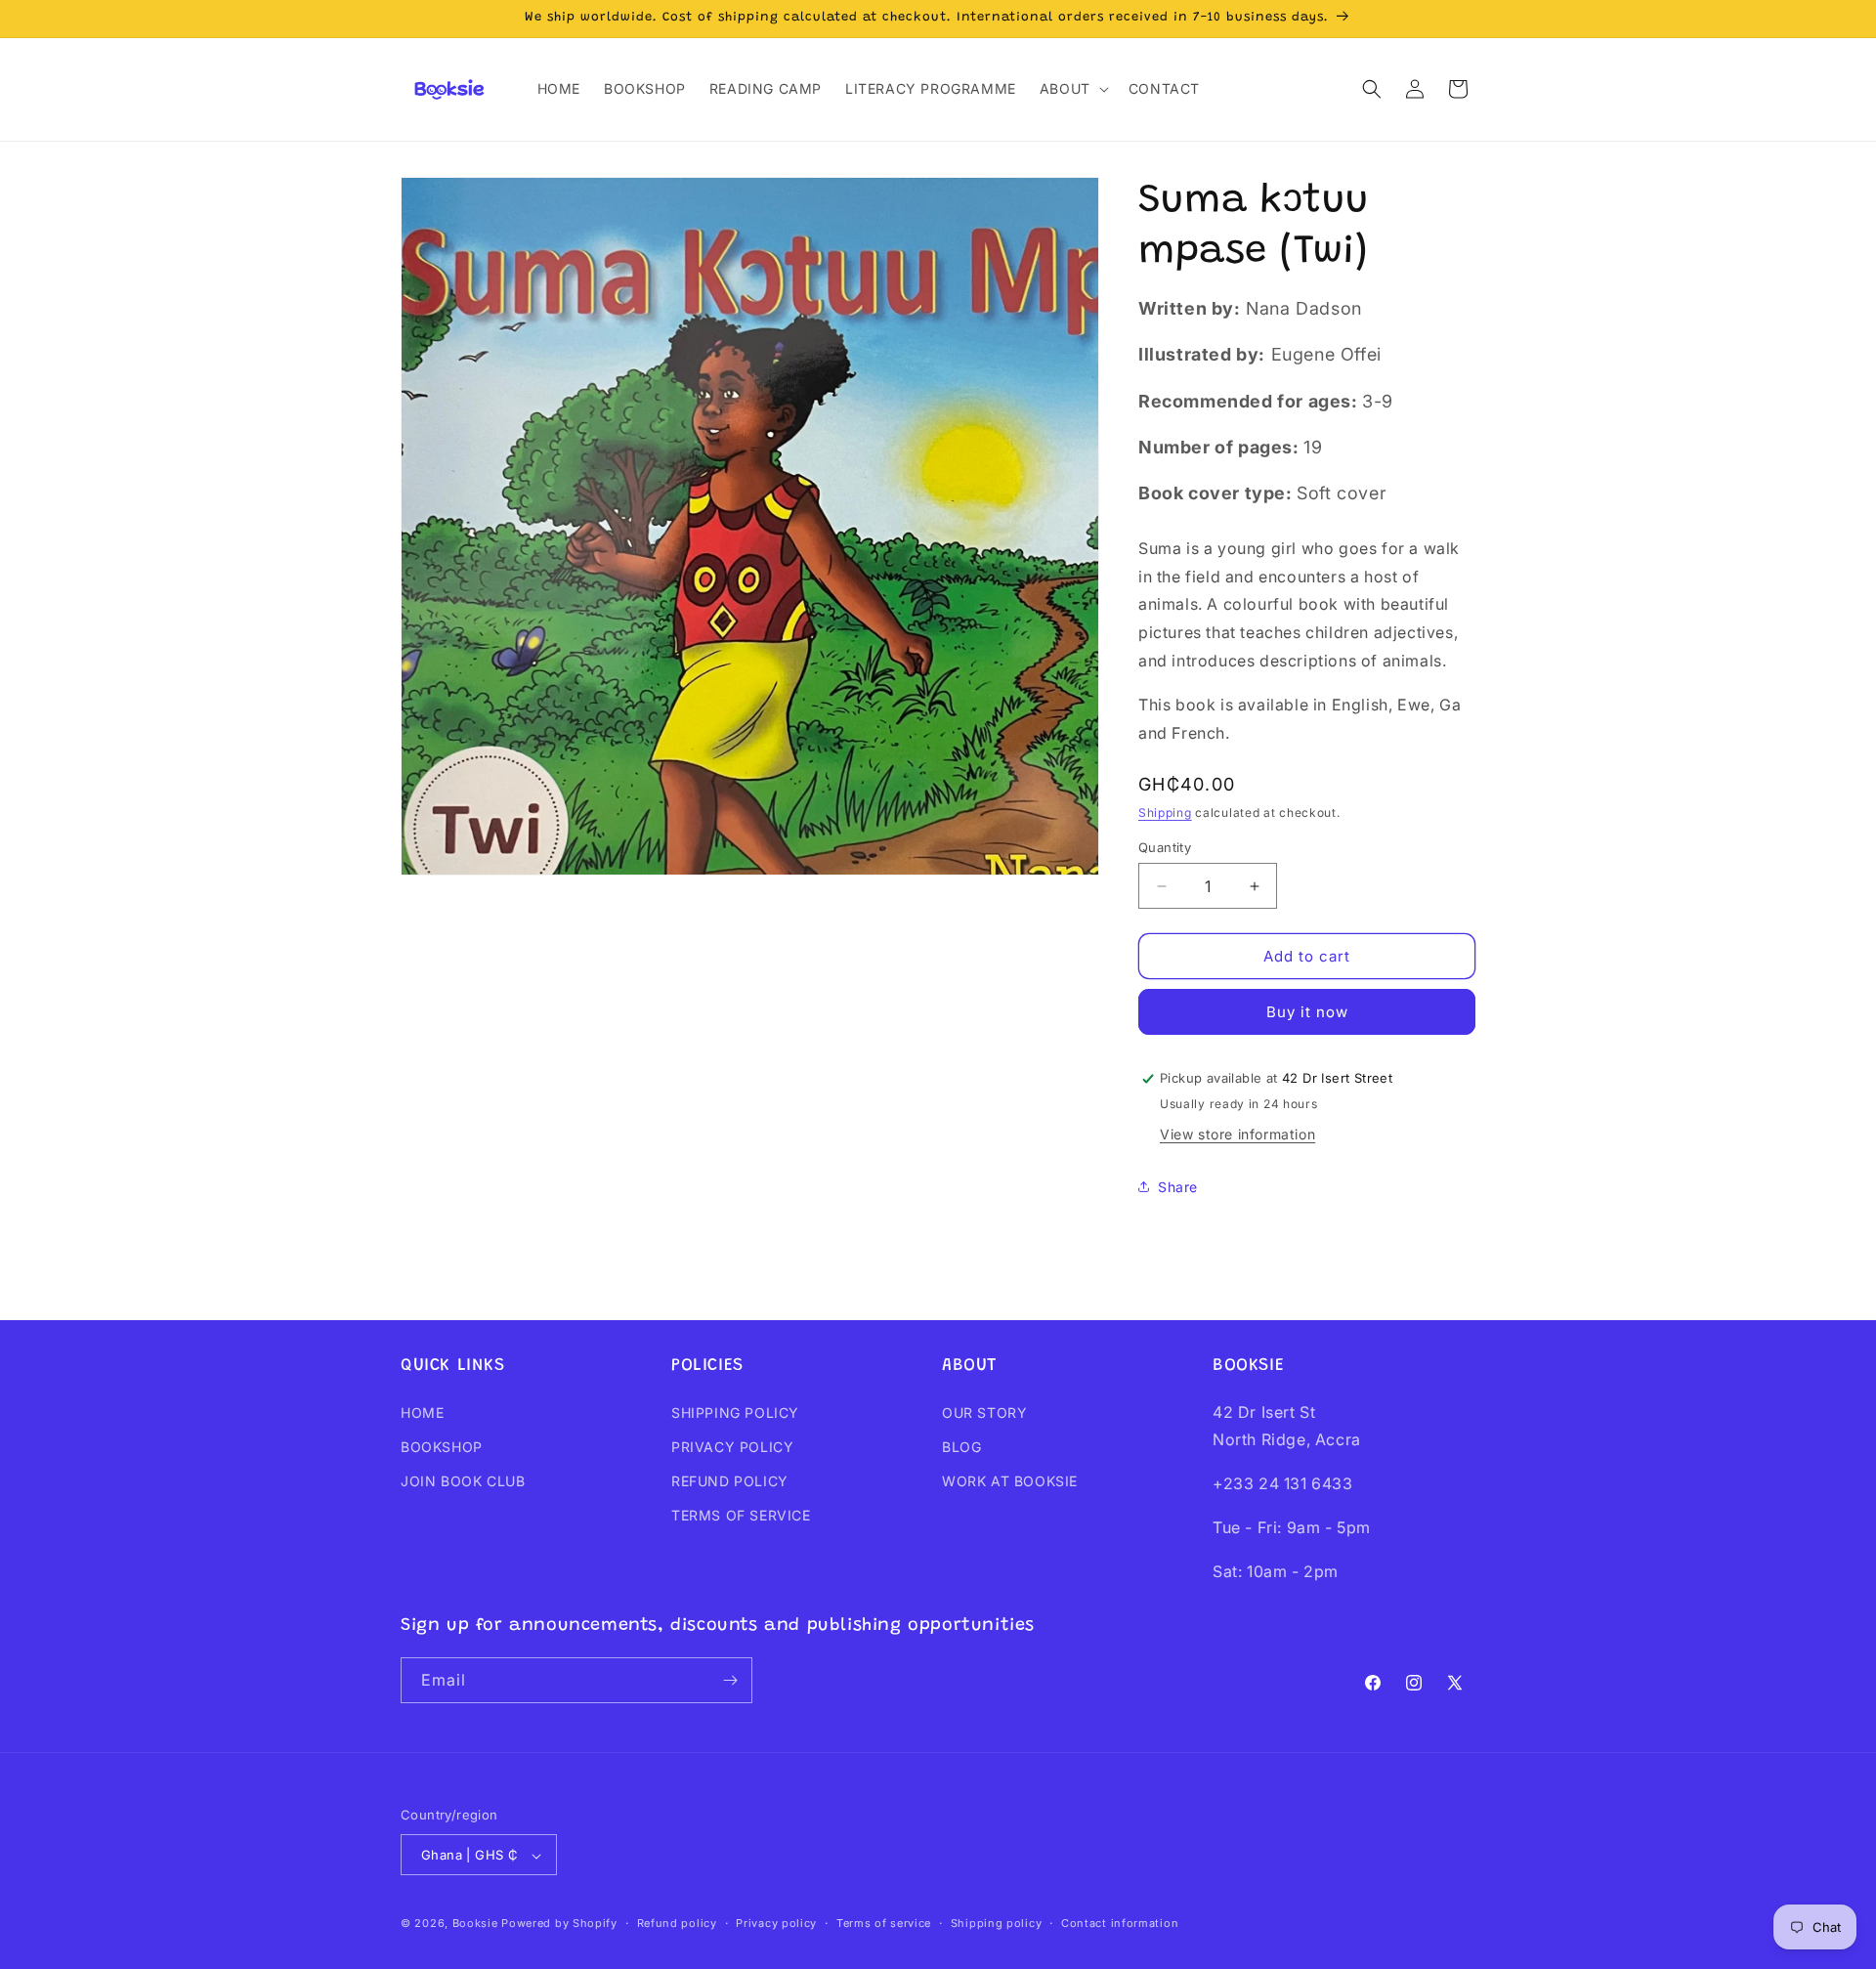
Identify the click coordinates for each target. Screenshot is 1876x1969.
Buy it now (1307, 1012)
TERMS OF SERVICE (741, 1515)
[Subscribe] (730, 1680)
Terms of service (884, 1923)
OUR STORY (984, 1413)
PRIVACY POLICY (732, 1447)
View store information (1237, 1134)
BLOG (961, 1447)
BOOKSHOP (442, 1447)
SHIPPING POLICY (735, 1413)
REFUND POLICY (730, 1481)
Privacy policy (776, 1923)
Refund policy (677, 1923)
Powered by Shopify (559, 1924)
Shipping (1165, 813)
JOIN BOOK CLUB (463, 1481)
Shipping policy (997, 1923)
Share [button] (1178, 1187)
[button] (1072, 89)
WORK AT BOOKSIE (1010, 1481)
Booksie (475, 1924)
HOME (422, 1413)
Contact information (1120, 1923)
